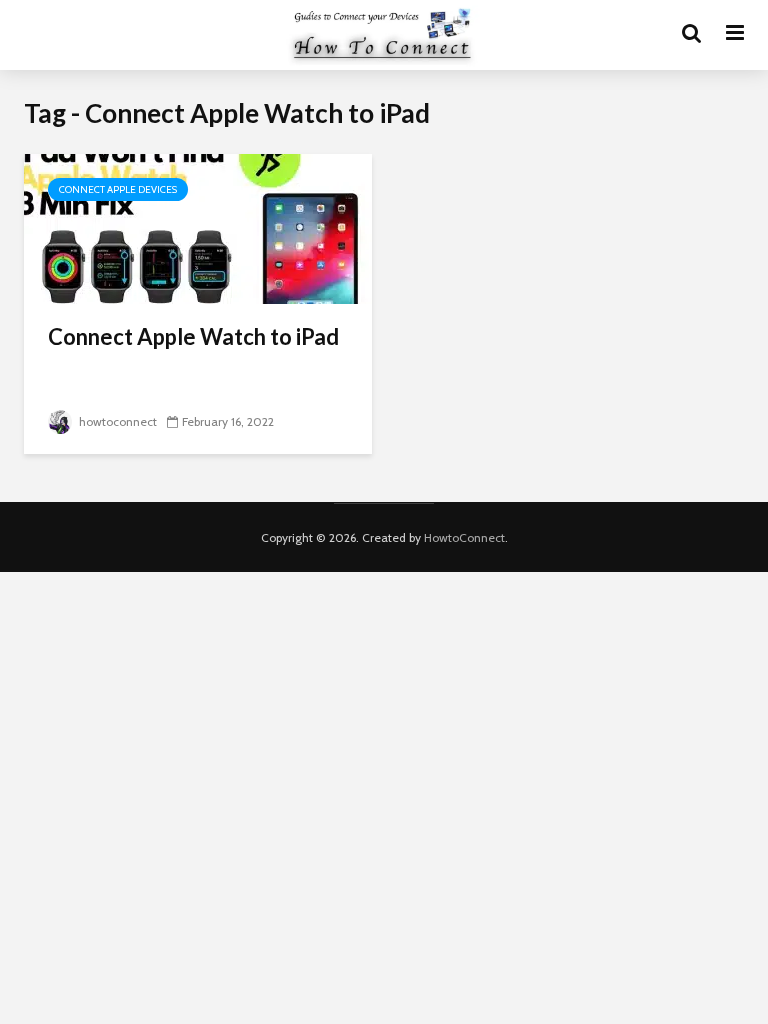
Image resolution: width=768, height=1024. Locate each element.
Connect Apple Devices (118, 189)
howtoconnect (116, 421)
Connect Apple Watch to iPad (193, 336)
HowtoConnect (464, 537)
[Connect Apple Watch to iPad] (198, 227)
